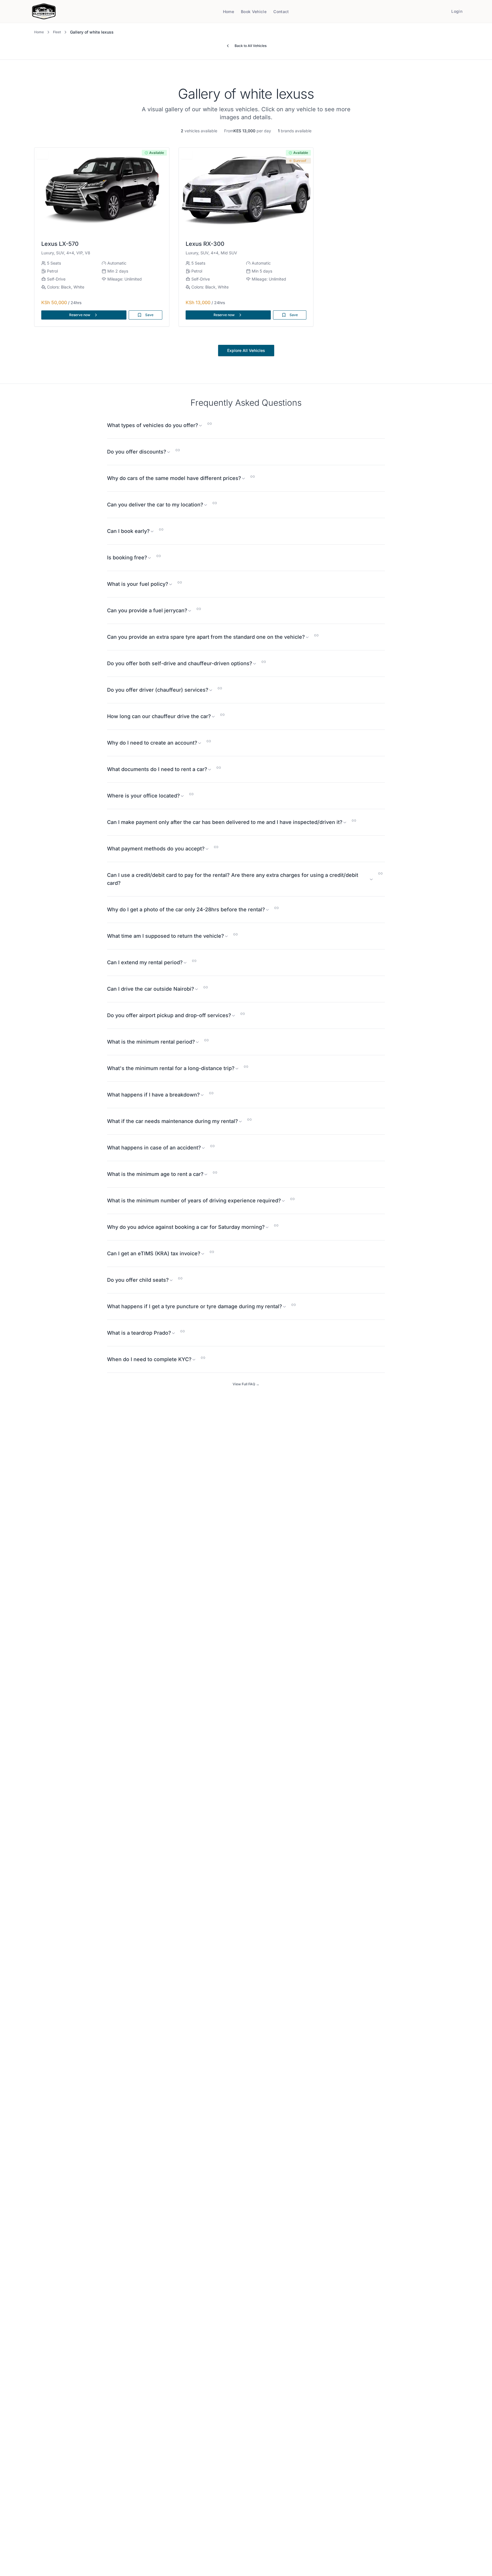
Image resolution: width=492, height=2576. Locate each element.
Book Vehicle (254, 12)
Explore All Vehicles (246, 350)
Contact (281, 12)
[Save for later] (42, 154)
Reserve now (80, 315)
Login (457, 11)
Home (228, 12)
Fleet (57, 32)
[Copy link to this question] (210, 424)
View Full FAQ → (246, 1384)
